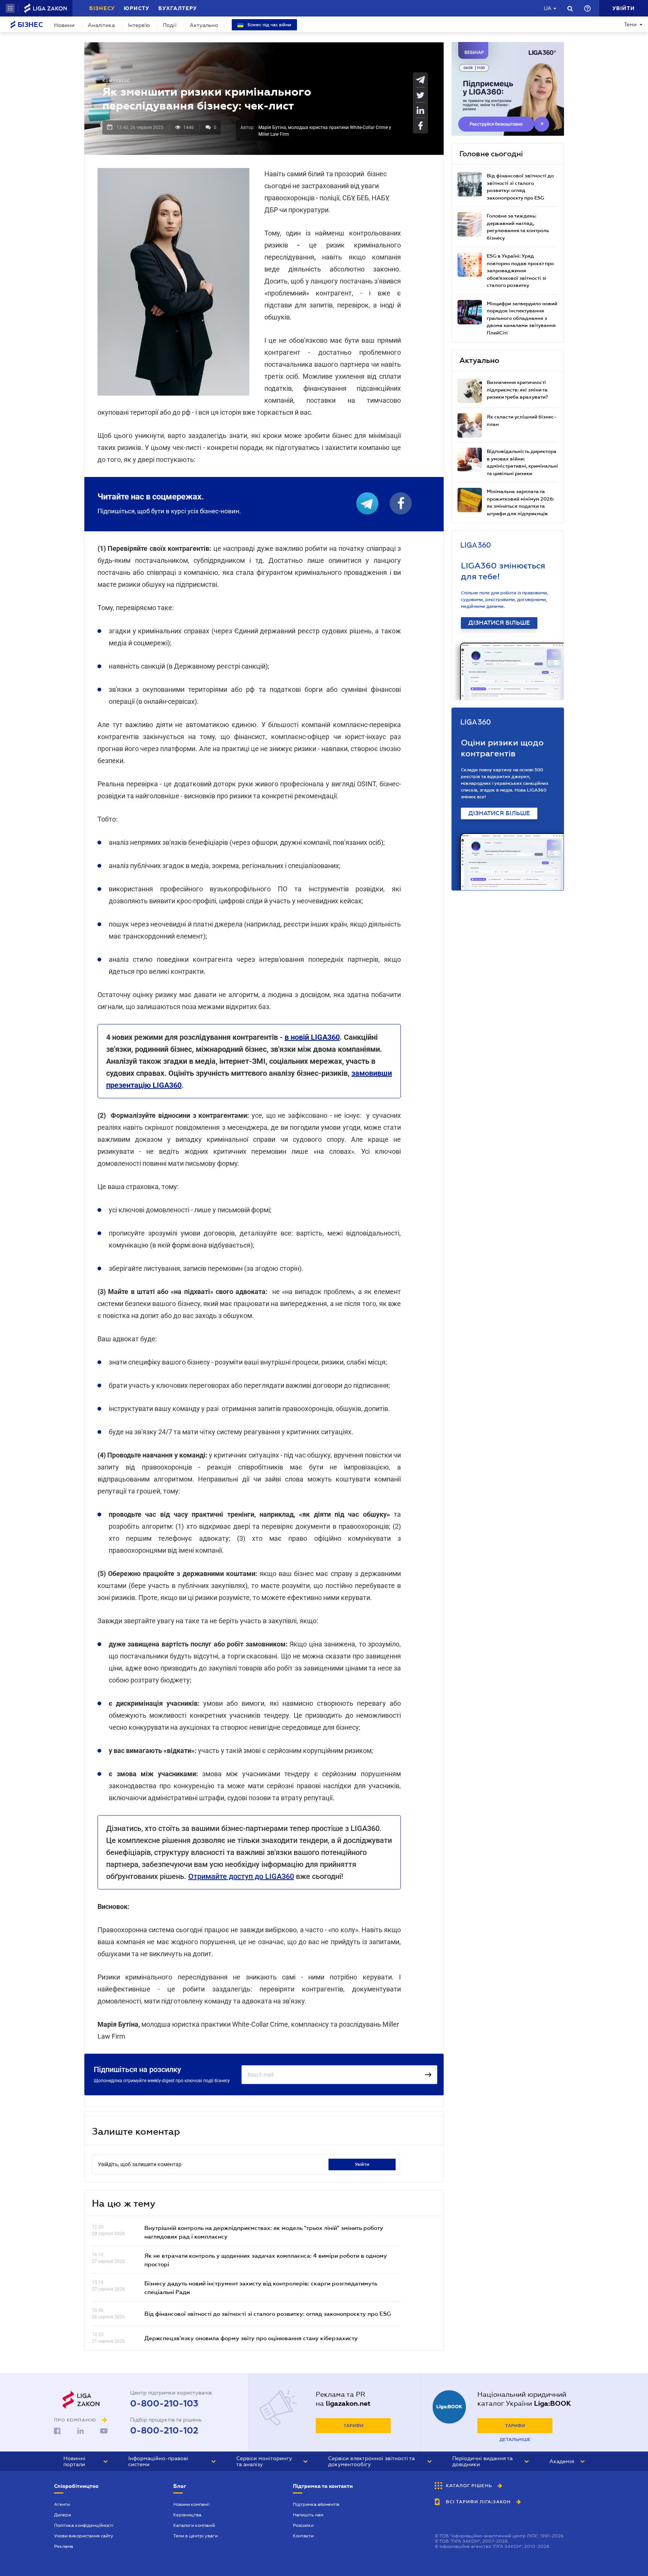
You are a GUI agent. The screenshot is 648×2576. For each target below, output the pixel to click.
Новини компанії (191, 2504)
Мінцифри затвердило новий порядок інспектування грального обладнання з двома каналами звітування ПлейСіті (522, 318)
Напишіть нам (308, 2515)
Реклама (64, 2546)
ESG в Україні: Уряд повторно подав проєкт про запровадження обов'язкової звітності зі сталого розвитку (520, 271)
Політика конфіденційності (84, 2525)
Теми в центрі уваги (195, 2536)
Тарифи (353, 2426)
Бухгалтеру (178, 8)
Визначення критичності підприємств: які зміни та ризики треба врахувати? (517, 390)
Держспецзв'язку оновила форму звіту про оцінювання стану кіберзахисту (251, 2338)
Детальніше (515, 2440)
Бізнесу (102, 8)
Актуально (204, 25)
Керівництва (187, 2515)
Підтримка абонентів (316, 2504)
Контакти (303, 2536)
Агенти (62, 2504)
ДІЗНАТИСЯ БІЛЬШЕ (499, 623)
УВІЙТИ (362, 2164)
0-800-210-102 (164, 2431)
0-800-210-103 (164, 2404)
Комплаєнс (116, 81)
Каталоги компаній (194, 2525)
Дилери (62, 2515)
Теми (630, 24)
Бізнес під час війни (269, 25)
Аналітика (101, 25)
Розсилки (303, 2525)
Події (170, 25)
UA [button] (548, 8)
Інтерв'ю (139, 25)
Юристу (136, 8)
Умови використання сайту (84, 2536)
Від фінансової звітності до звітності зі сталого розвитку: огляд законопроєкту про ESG (268, 2314)
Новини (64, 25)
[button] (10, 8)
